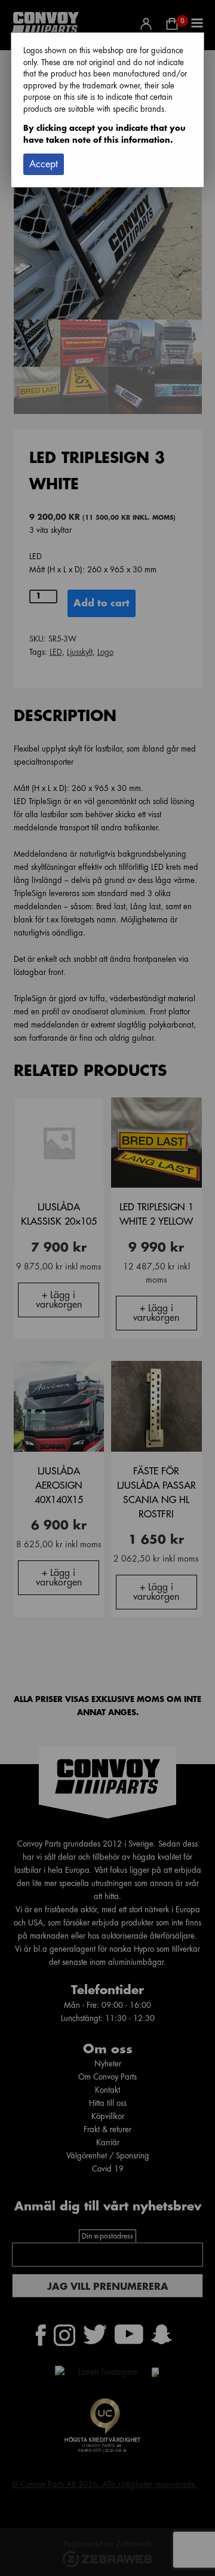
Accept (44, 164)
